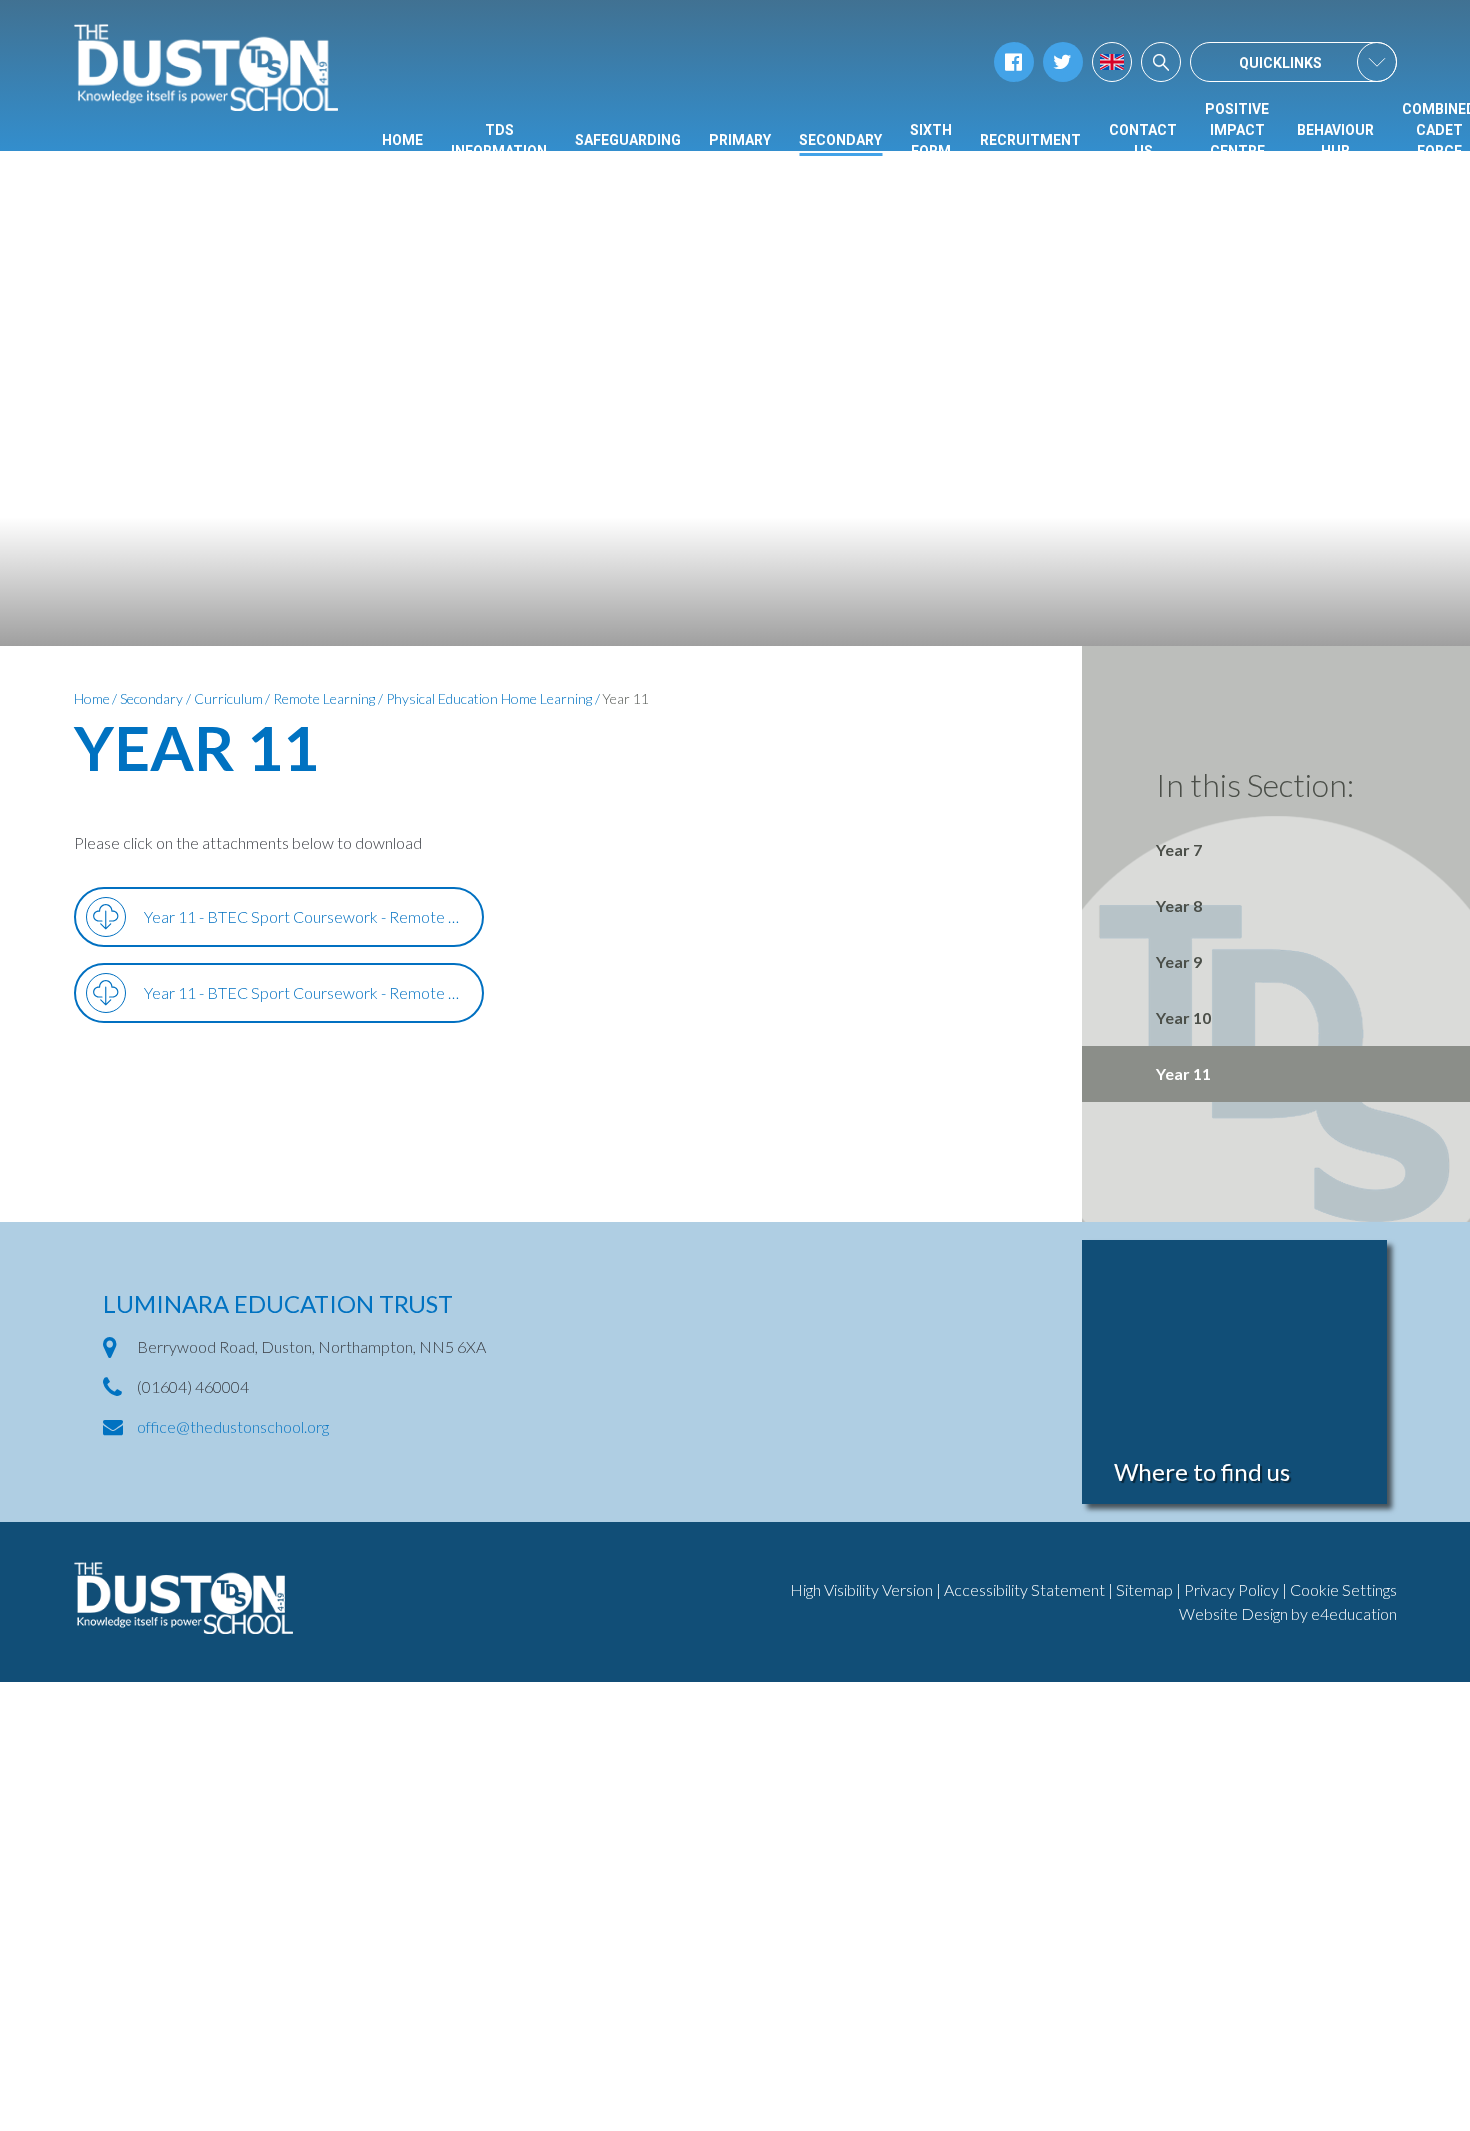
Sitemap (1144, 1589)
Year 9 (1179, 961)
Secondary (151, 698)
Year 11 (625, 698)
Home (92, 698)
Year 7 (1179, 849)
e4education (1354, 1613)
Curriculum (228, 698)
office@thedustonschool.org (233, 1426)
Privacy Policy (1231, 1589)
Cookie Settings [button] (1343, 1589)
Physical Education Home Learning (489, 698)
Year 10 (1183, 1017)
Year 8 (1179, 905)
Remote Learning (324, 698)
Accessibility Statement (1024, 1589)
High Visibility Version (861, 1589)
